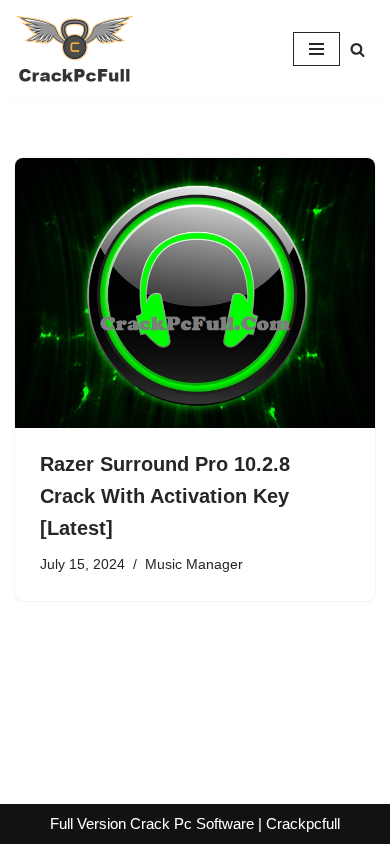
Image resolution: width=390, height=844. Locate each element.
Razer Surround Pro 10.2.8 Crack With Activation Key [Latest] (165, 496)
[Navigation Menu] (316, 49)
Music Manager (194, 564)
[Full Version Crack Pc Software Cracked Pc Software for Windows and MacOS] (75, 49)
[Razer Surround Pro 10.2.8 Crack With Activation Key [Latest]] (195, 293)
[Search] (357, 49)
